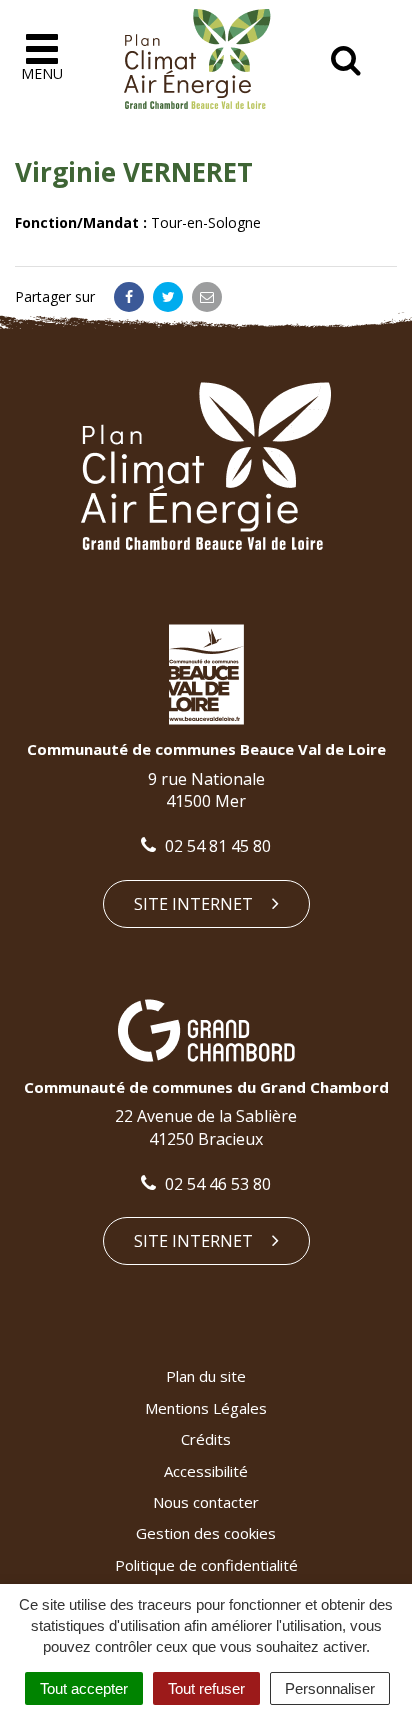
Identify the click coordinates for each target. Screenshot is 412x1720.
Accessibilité (206, 1471)
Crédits (206, 1439)
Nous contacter (206, 1502)
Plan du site (206, 1376)
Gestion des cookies (206, 1533)
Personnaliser (330, 1688)
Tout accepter (84, 1688)
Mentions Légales (206, 1408)
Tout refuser (206, 1688)
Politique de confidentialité (206, 1565)
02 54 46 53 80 (216, 1184)
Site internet (195, 904)
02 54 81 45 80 (216, 846)
